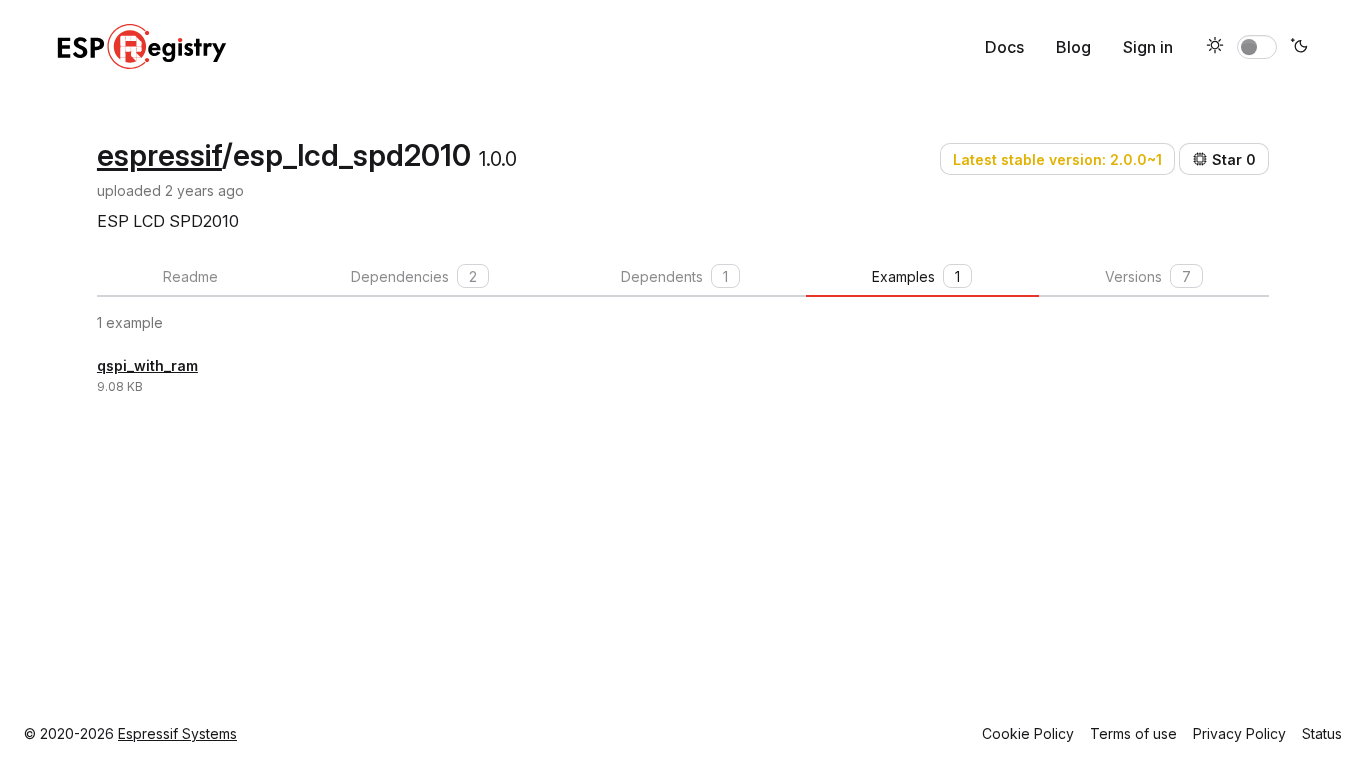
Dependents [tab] (674, 276)
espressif (159, 155)
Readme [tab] (190, 276)
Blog (1073, 47)
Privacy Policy (1239, 733)
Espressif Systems (177, 733)
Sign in (1148, 47)
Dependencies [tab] (414, 276)
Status (1322, 733)
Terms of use (1133, 733)
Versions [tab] (1148, 276)
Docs (1004, 47)
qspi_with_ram (147, 365)
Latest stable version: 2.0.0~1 (1057, 159)
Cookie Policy (1028, 733)
